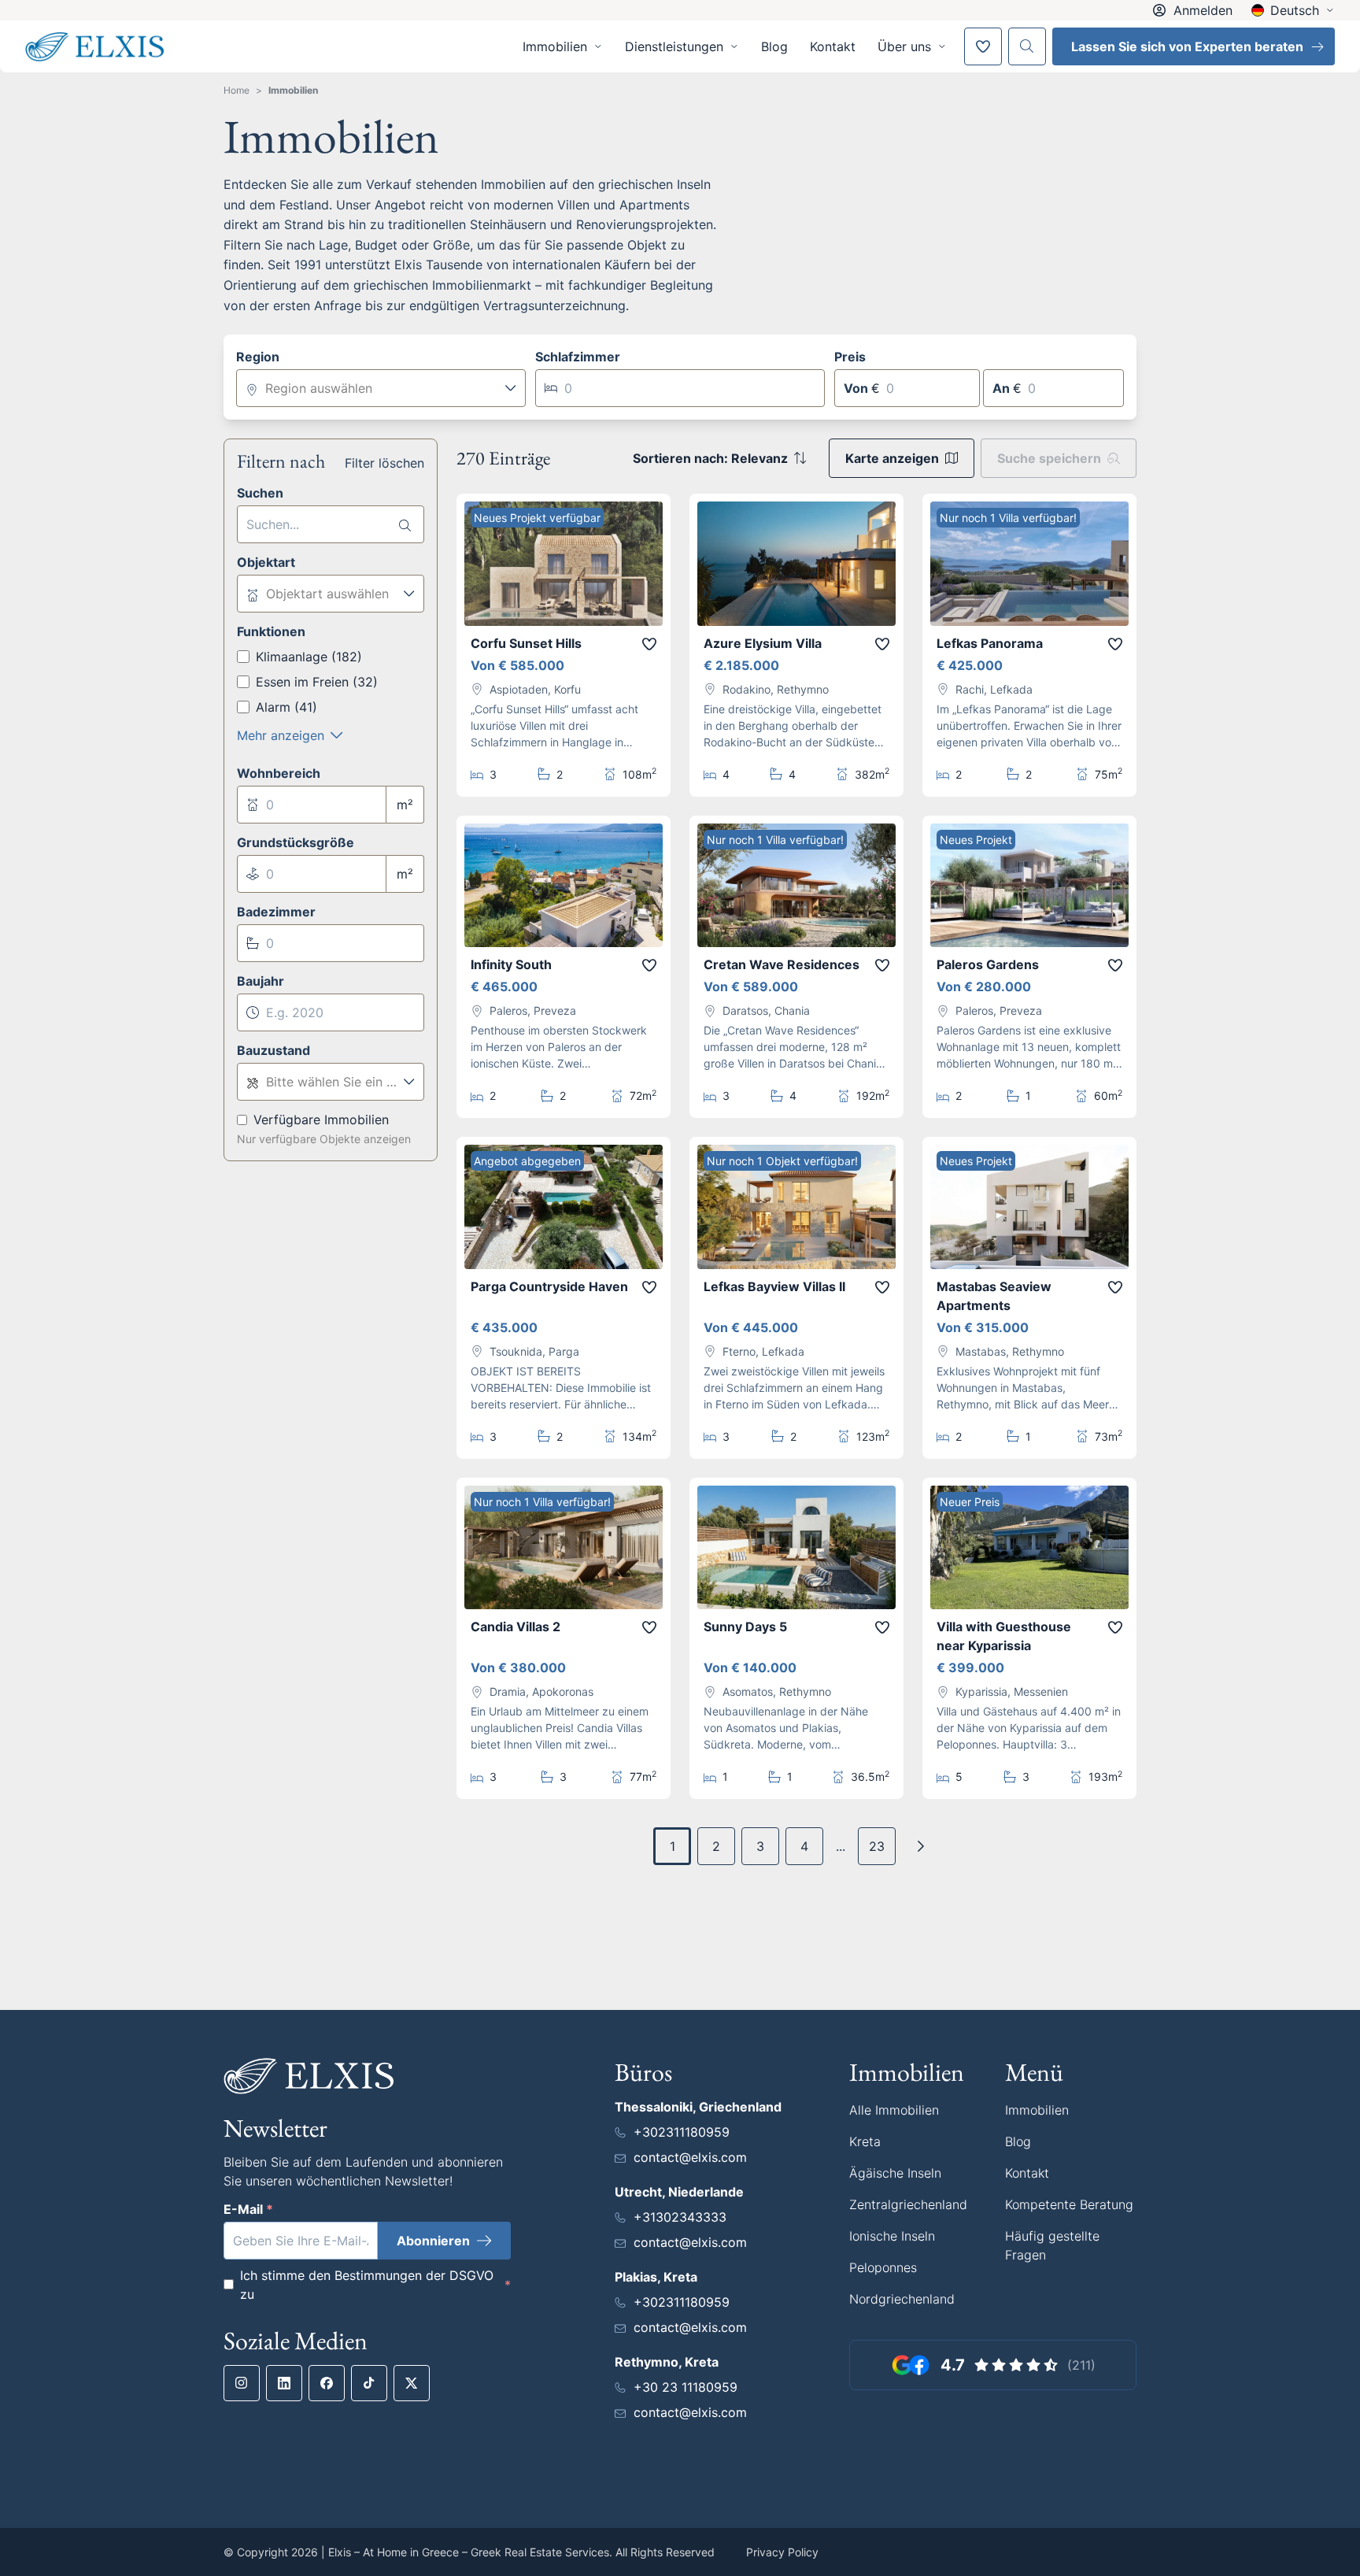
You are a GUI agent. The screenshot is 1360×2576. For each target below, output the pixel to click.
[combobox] (381, 388)
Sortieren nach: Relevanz (710, 458)
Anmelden (1203, 10)
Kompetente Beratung (1069, 2204)
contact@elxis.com (690, 2157)
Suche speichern (1049, 458)
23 (877, 1846)
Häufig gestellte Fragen (1052, 2245)
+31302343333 (680, 2217)
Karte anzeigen (892, 458)
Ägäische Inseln (895, 2173)
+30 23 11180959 (686, 2387)
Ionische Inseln (892, 2236)
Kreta (865, 2141)
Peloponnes (883, 2267)
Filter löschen (384, 463)
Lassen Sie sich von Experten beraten (1187, 46)
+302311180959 (682, 2132)
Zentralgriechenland (908, 2204)
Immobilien (293, 90)
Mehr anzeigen (281, 735)
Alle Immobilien (894, 2110)
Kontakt (833, 46)
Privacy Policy (782, 2552)
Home (237, 90)
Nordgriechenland (902, 2299)
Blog (774, 46)
